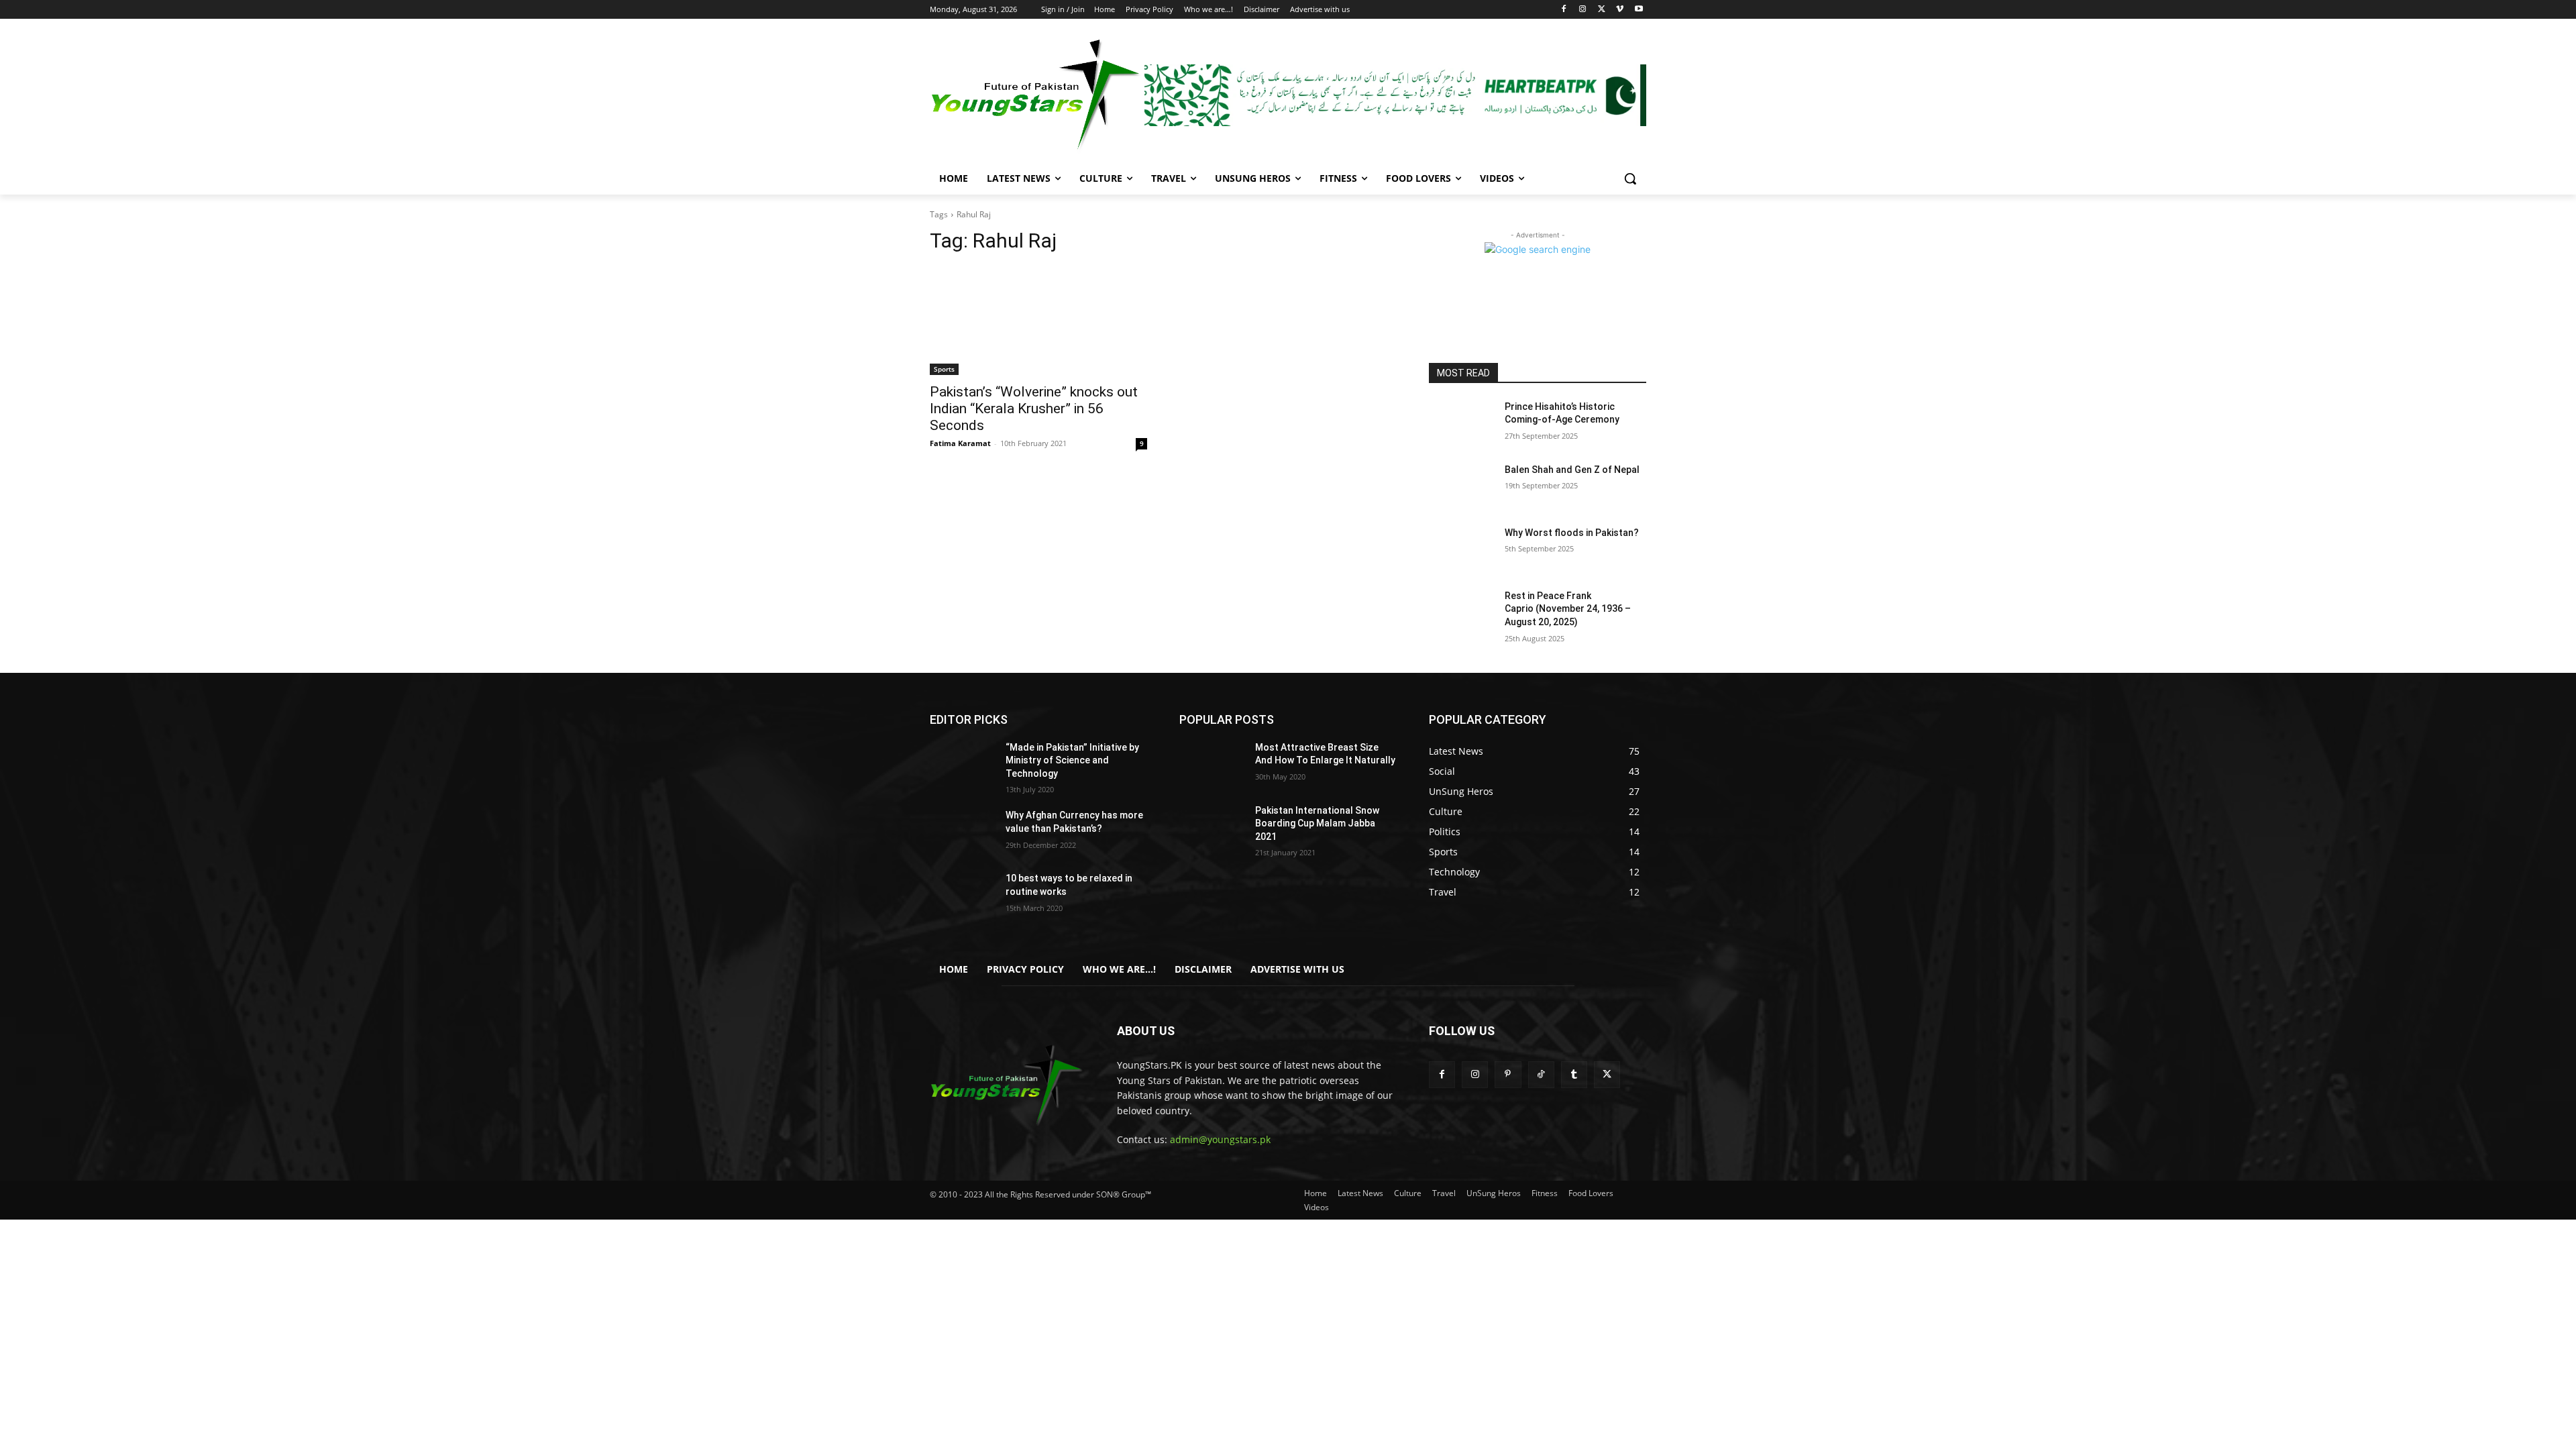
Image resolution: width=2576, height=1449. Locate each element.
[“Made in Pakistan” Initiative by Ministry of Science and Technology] (962, 764)
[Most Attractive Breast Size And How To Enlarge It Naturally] (1212, 764)
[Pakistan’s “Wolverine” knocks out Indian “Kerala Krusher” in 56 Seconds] (1038, 321)
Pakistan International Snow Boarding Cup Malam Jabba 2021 (1317, 823)
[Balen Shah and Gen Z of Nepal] (1461, 486)
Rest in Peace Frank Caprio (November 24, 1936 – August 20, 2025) (1568, 609)
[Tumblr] (1574, 1074)
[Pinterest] (1508, 1074)
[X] (1602, 10)
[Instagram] (1583, 10)
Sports (944, 369)
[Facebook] (1564, 10)
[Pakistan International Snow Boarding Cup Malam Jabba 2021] (1212, 827)
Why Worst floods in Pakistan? (1572, 533)
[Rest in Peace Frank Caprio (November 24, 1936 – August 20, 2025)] (1461, 612)
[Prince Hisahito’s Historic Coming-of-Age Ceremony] (1461, 423)
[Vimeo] (1620, 10)
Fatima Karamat (960, 443)
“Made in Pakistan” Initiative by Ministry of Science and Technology (1072, 760)
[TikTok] (1541, 1074)
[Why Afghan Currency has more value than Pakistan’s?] (962, 832)
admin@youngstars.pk (1220, 1139)
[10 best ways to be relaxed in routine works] (962, 895)
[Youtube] (1639, 10)
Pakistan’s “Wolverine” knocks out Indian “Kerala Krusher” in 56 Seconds (1034, 409)
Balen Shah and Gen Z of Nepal (1572, 470)
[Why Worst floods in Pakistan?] (1461, 549)
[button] (1630, 178)
